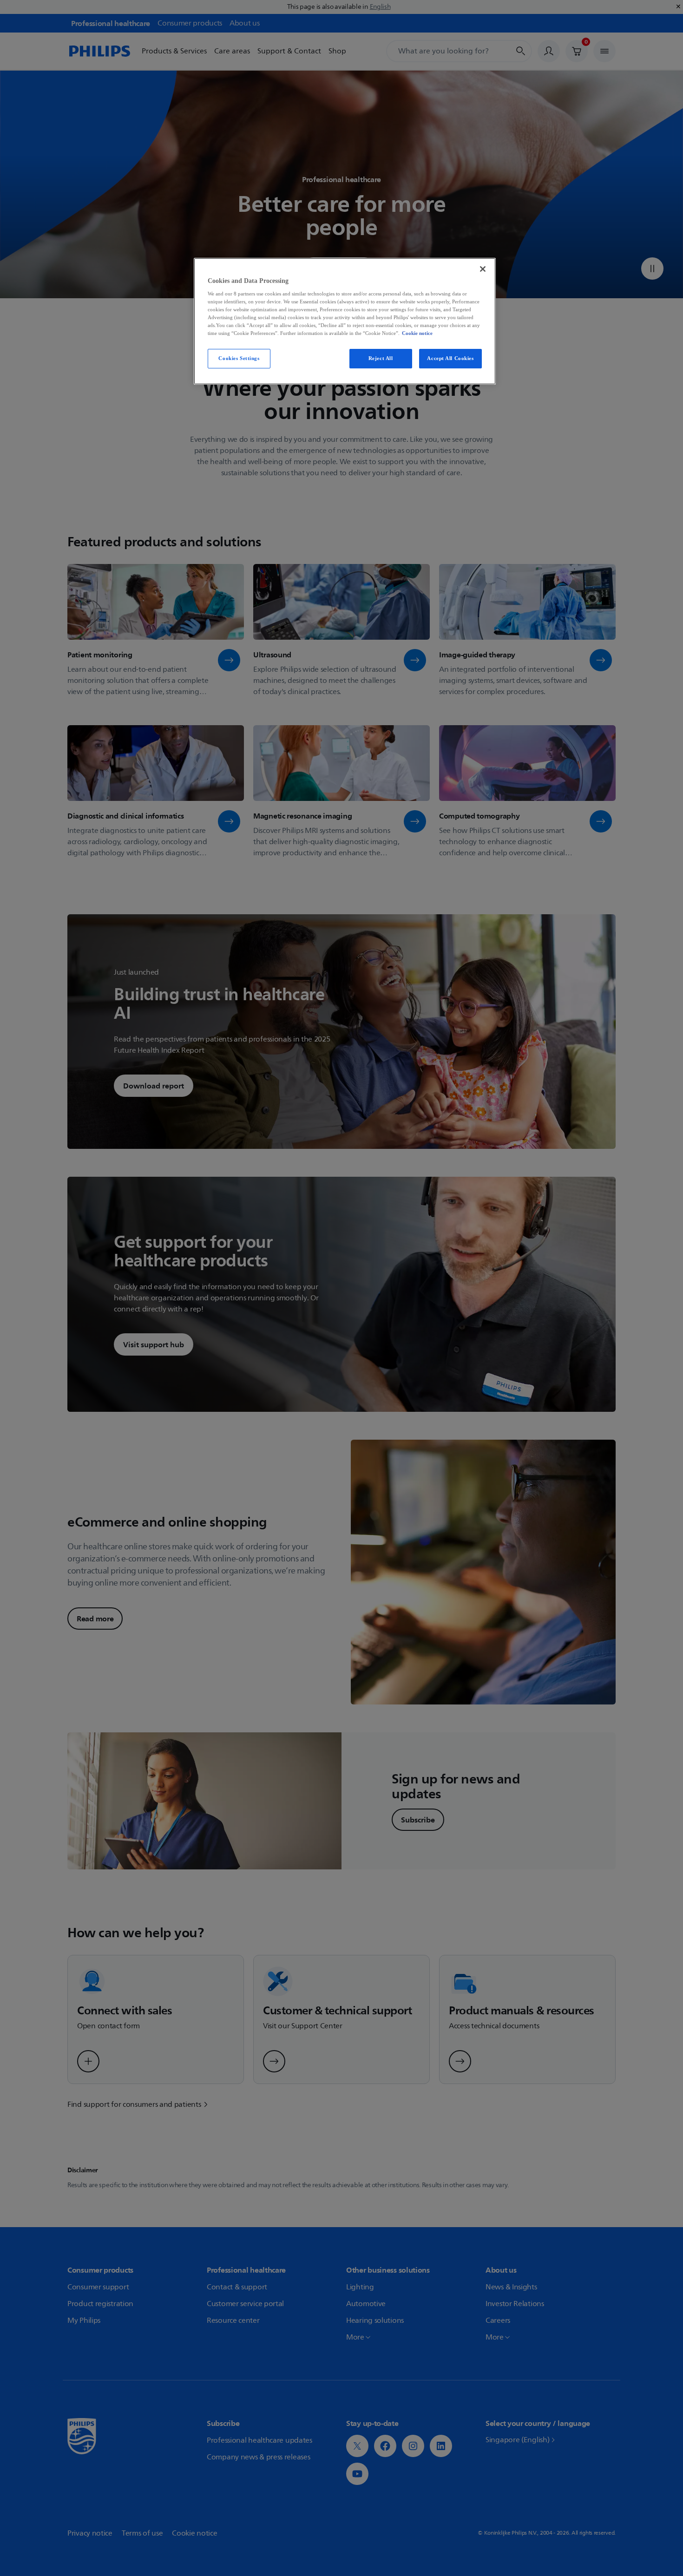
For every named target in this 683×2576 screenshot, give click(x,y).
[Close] (483, 269)
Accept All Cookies (450, 358)
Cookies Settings (239, 358)
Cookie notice (417, 333)
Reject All (381, 358)
